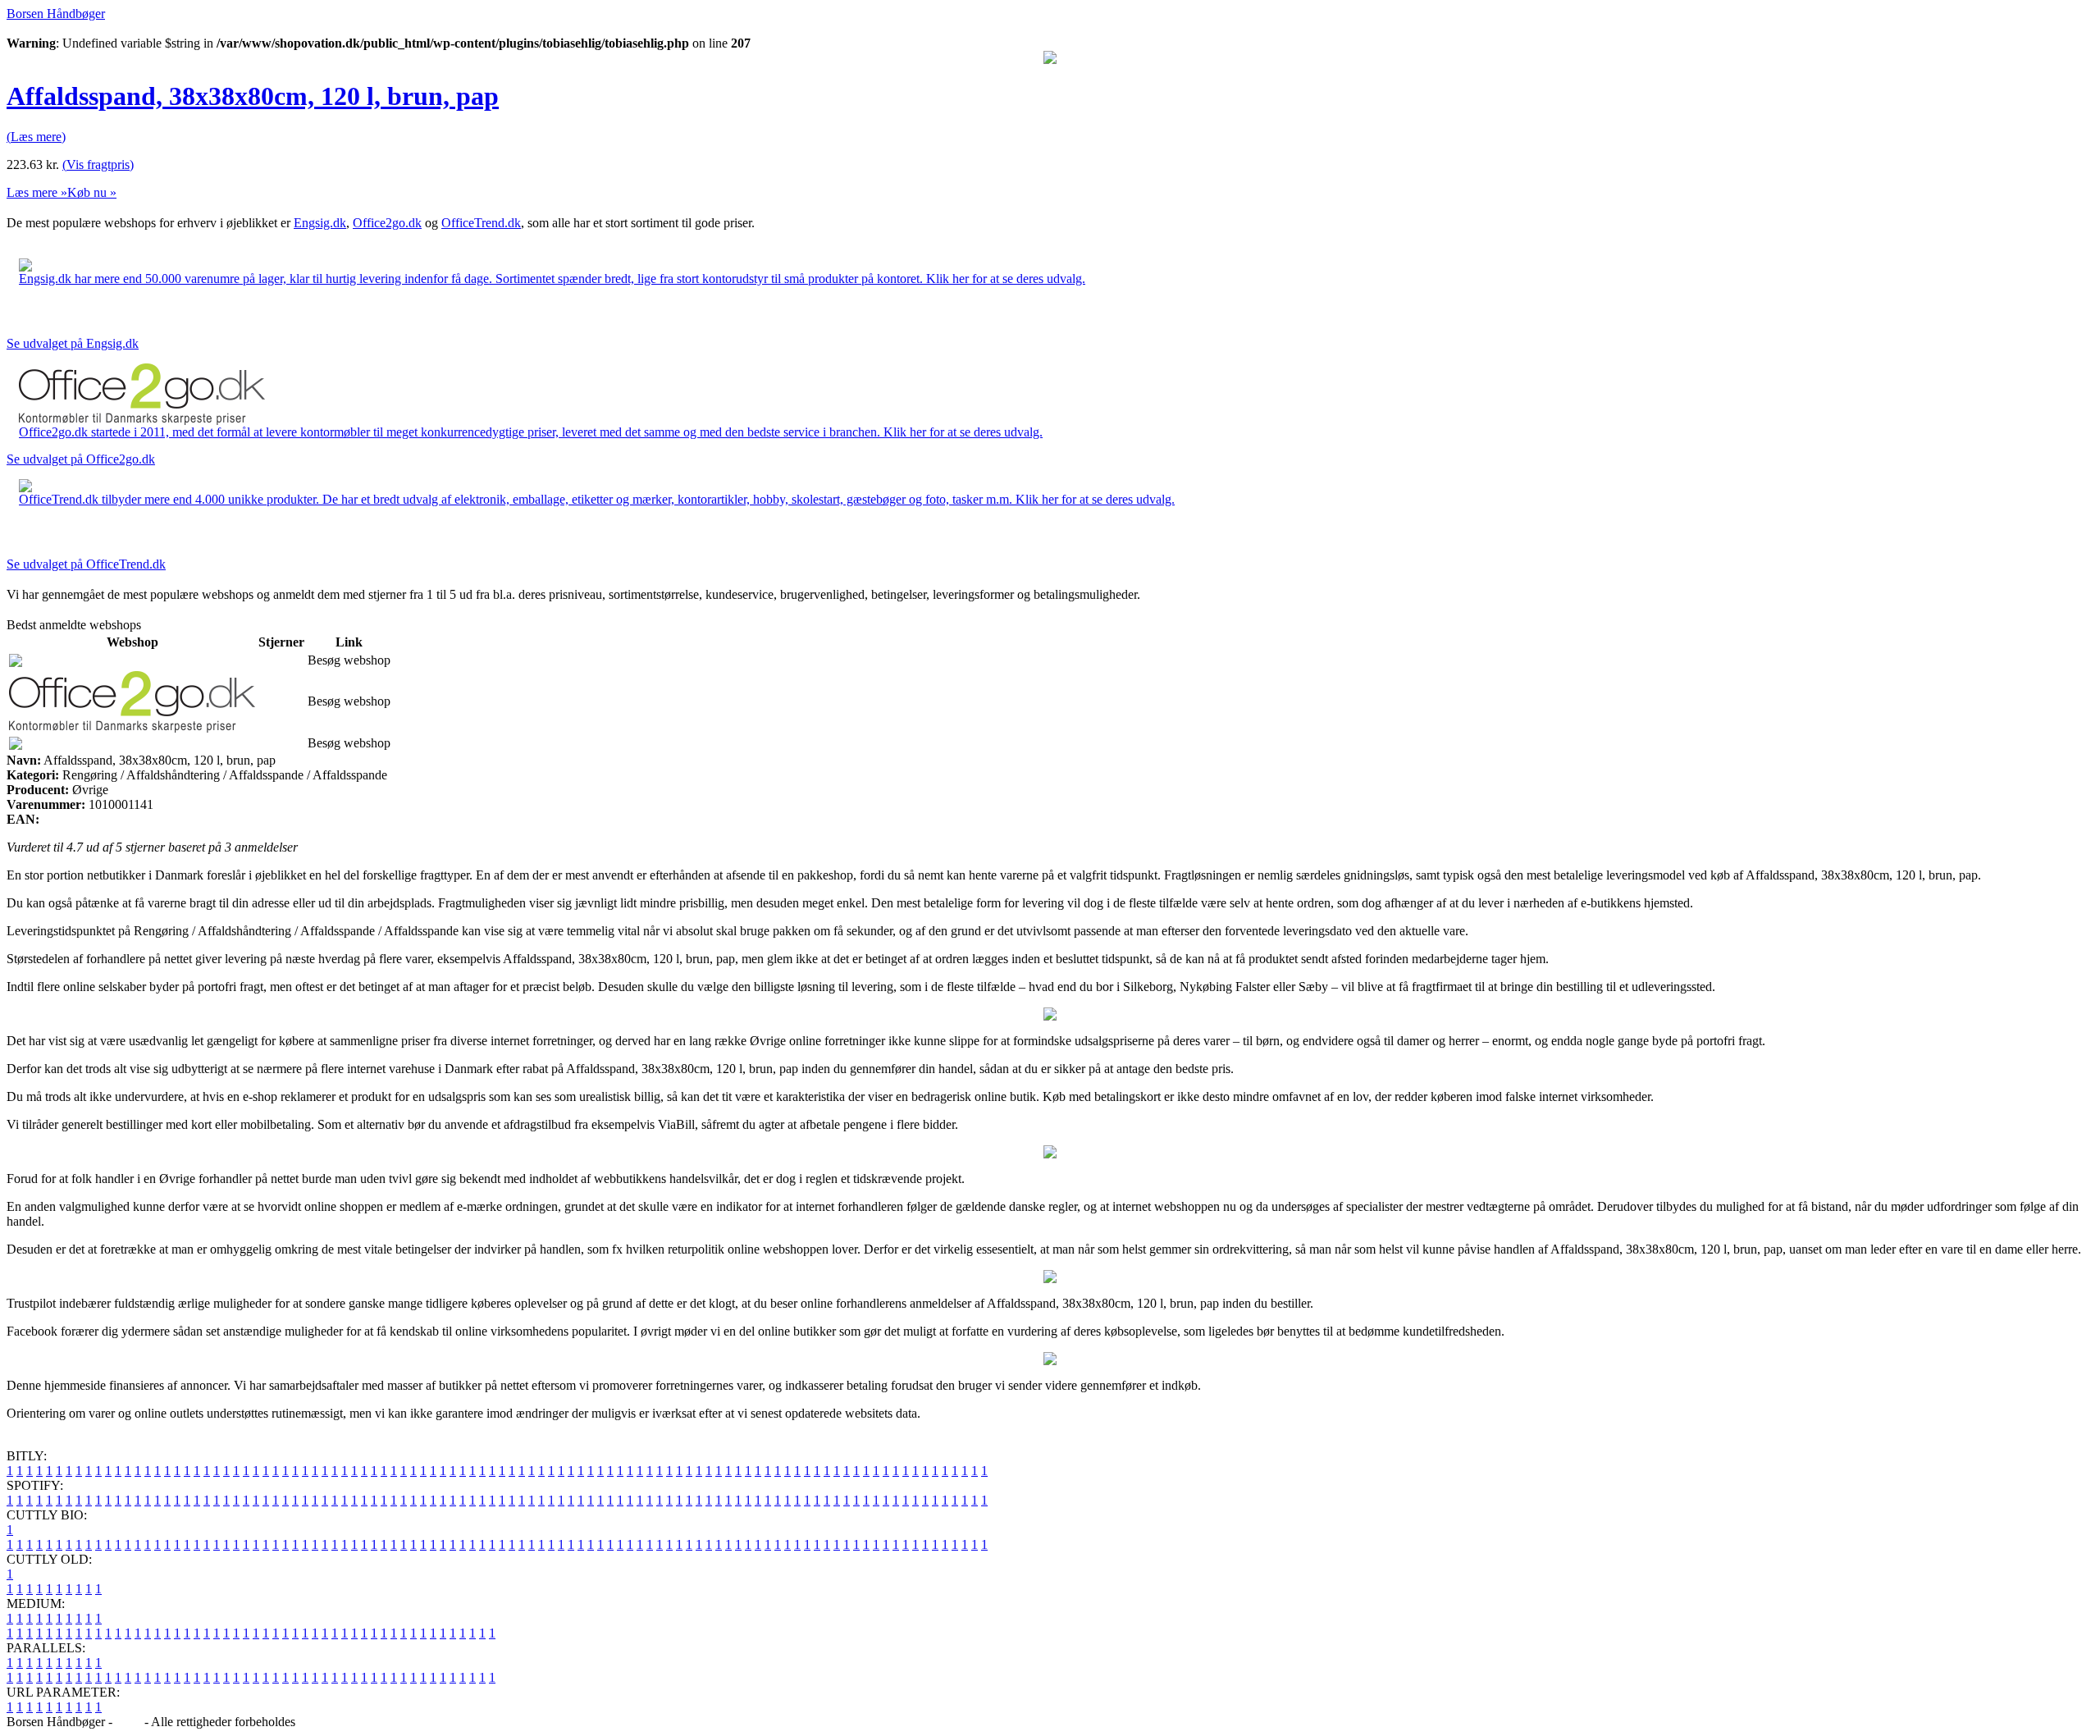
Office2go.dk (387, 223)
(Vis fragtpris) (98, 164)
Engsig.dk (320, 223)
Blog (128, 1722)
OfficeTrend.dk (481, 223)
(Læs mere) (36, 137)
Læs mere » (37, 192)
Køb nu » (92, 192)
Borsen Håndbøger (56, 14)
